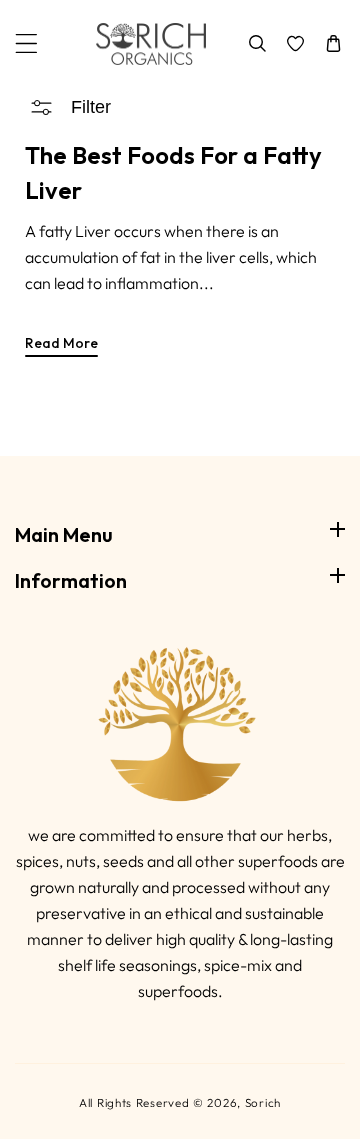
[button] (26, 43)
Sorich (263, 1102)
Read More (61, 343)
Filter (91, 107)
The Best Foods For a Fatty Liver (173, 172)
